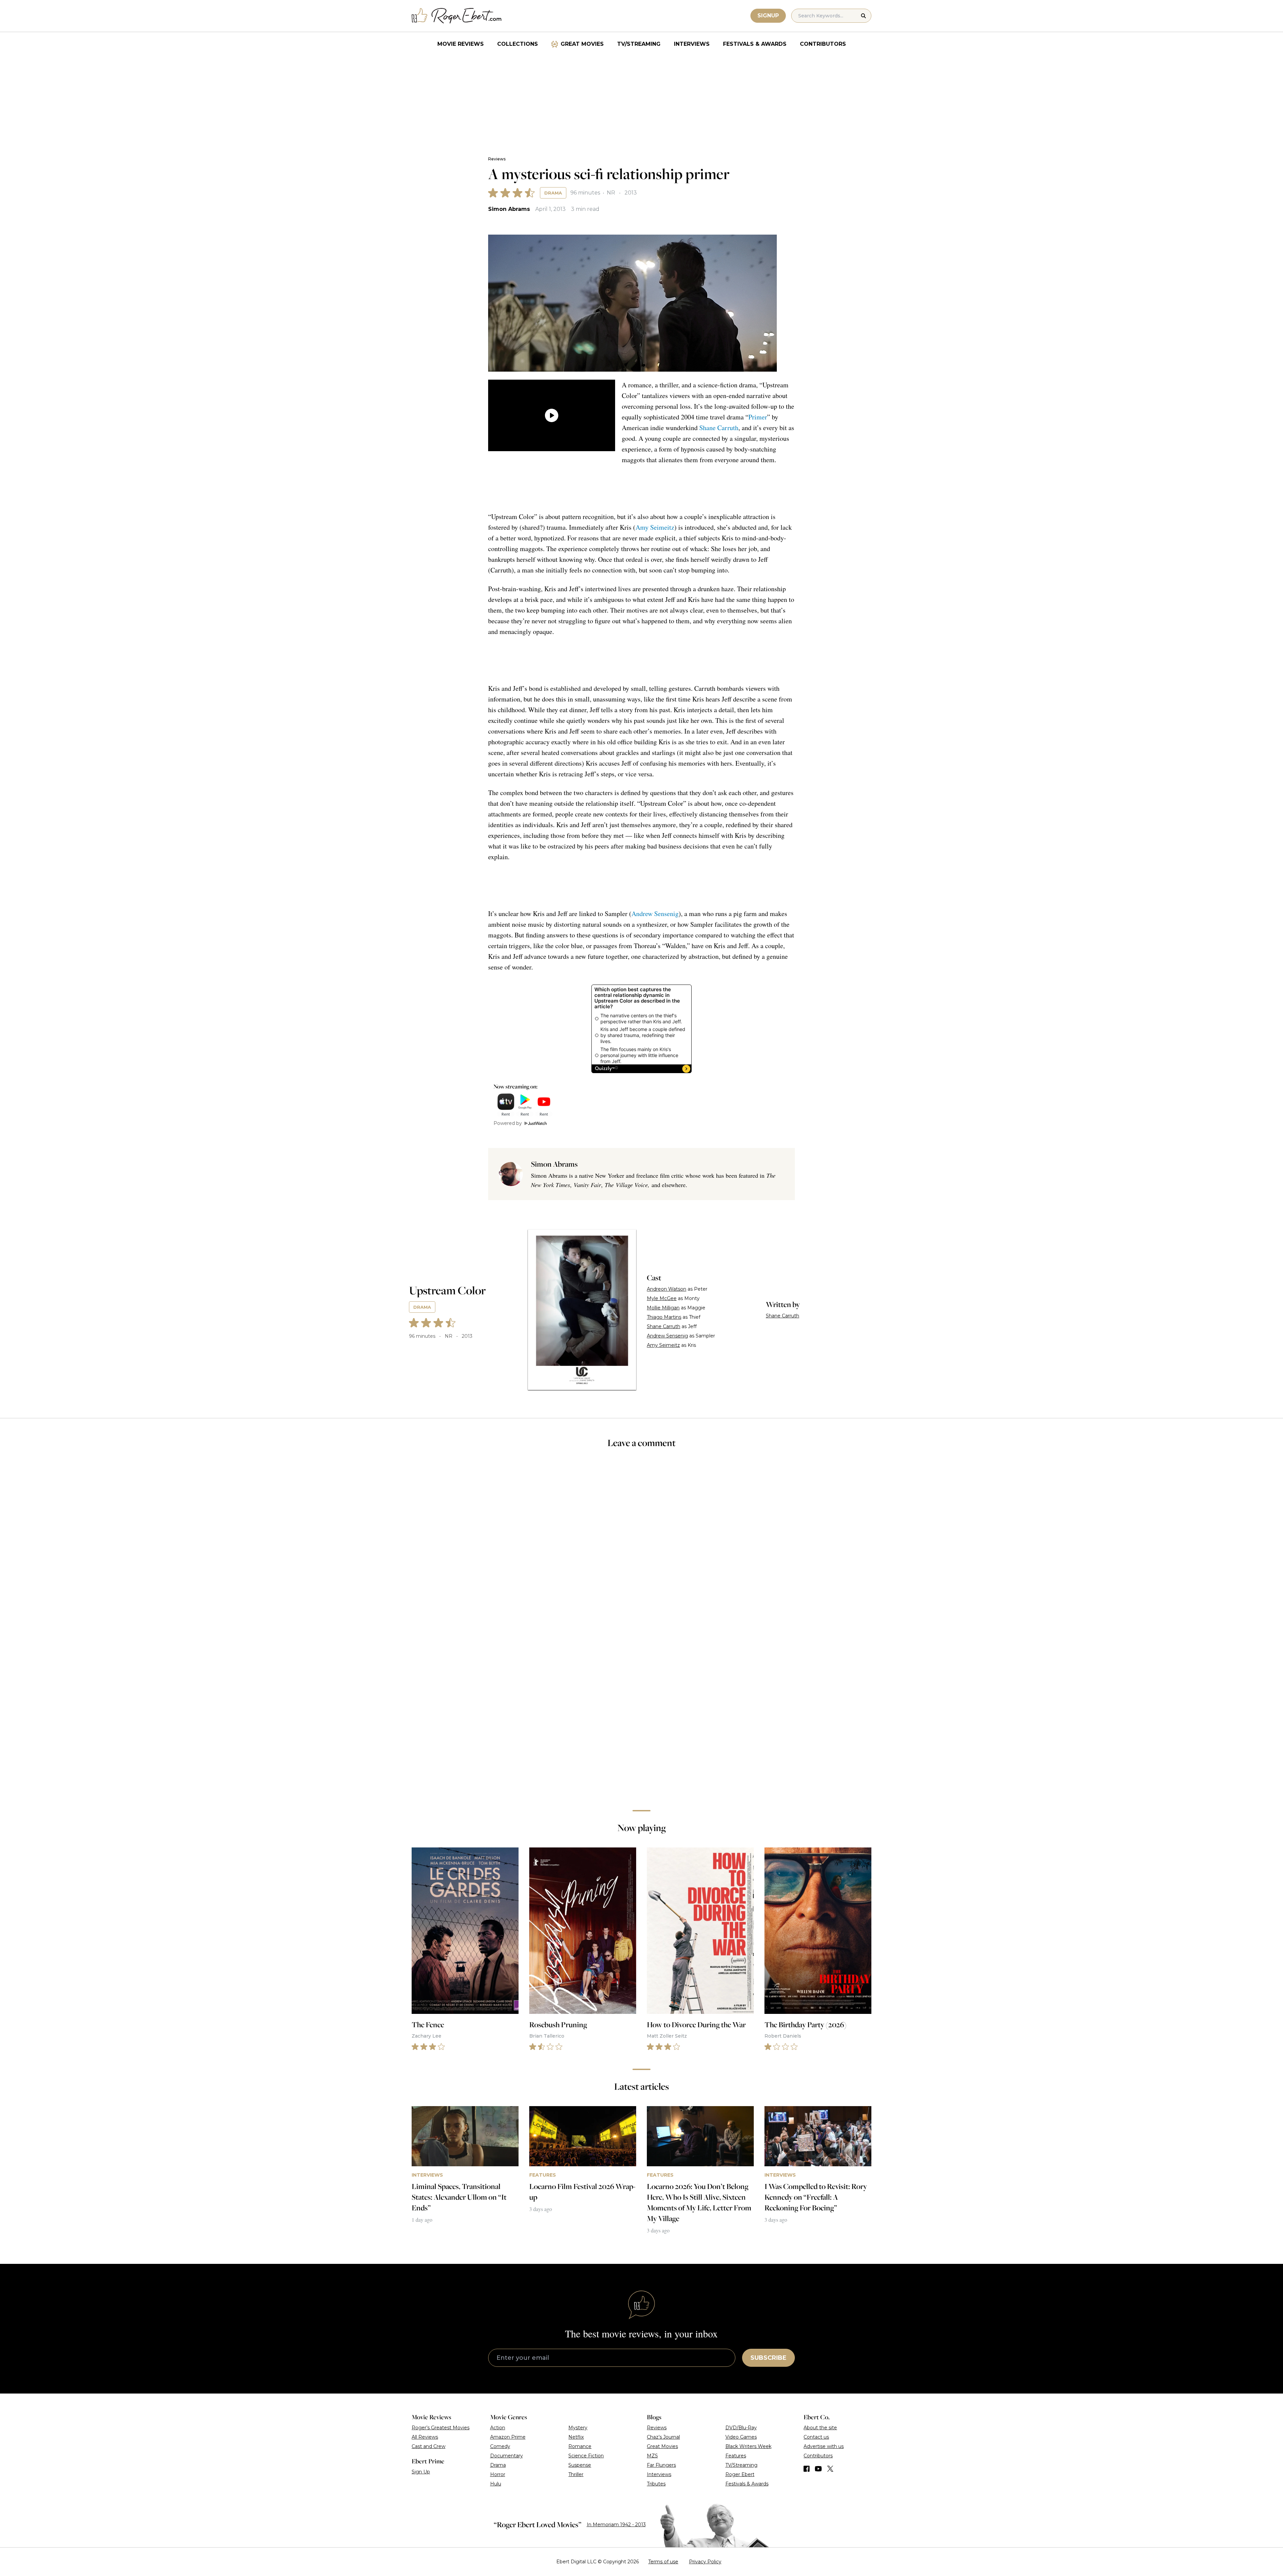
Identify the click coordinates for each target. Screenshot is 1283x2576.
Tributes (656, 2484)
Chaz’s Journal (663, 2437)
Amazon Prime (508, 2437)
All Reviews (425, 2437)
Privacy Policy (705, 2562)
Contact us (816, 2437)
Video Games (741, 2437)
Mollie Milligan (663, 1308)
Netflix (576, 2437)
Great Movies (582, 44)
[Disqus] (641, 1710)
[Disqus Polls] (641, 1543)
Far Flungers (661, 2465)
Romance (580, 2446)
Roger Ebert (740, 2474)
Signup (768, 16)
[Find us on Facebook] (807, 2469)
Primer (758, 417)
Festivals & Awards (755, 44)
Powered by (508, 1123)
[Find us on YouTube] (818, 2469)
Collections (518, 44)
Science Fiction (586, 2456)
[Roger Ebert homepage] (457, 16)
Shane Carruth (719, 428)
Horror (498, 2474)
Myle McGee (662, 1298)
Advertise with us (824, 2446)
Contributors (823, 44)
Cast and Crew (429, 2446)
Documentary (507, 2456)
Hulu (496, 2484)
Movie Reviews (461, 44)
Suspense (580, 2465)
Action (498, 2428)
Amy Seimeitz (655, 527)
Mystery (578, 2428)
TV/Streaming (639, 44)
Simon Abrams (509, 209)
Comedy (500, 2446)
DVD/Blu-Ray (741, 2428)
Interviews (692, 44)
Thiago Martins (664, 1317)
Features (736, 2456)
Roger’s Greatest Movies (441, 2428)
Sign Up (421, 2472)
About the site (820, 2428)
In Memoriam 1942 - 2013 (616, 2525)
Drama (553, 193)
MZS (652, 2456)
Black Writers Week (748, 2446)
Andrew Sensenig (655, 914)
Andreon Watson (667, 1289)
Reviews (497, 159)
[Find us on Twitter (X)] (830, 2469)
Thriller (576, 2474)
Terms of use (663, 2562)
